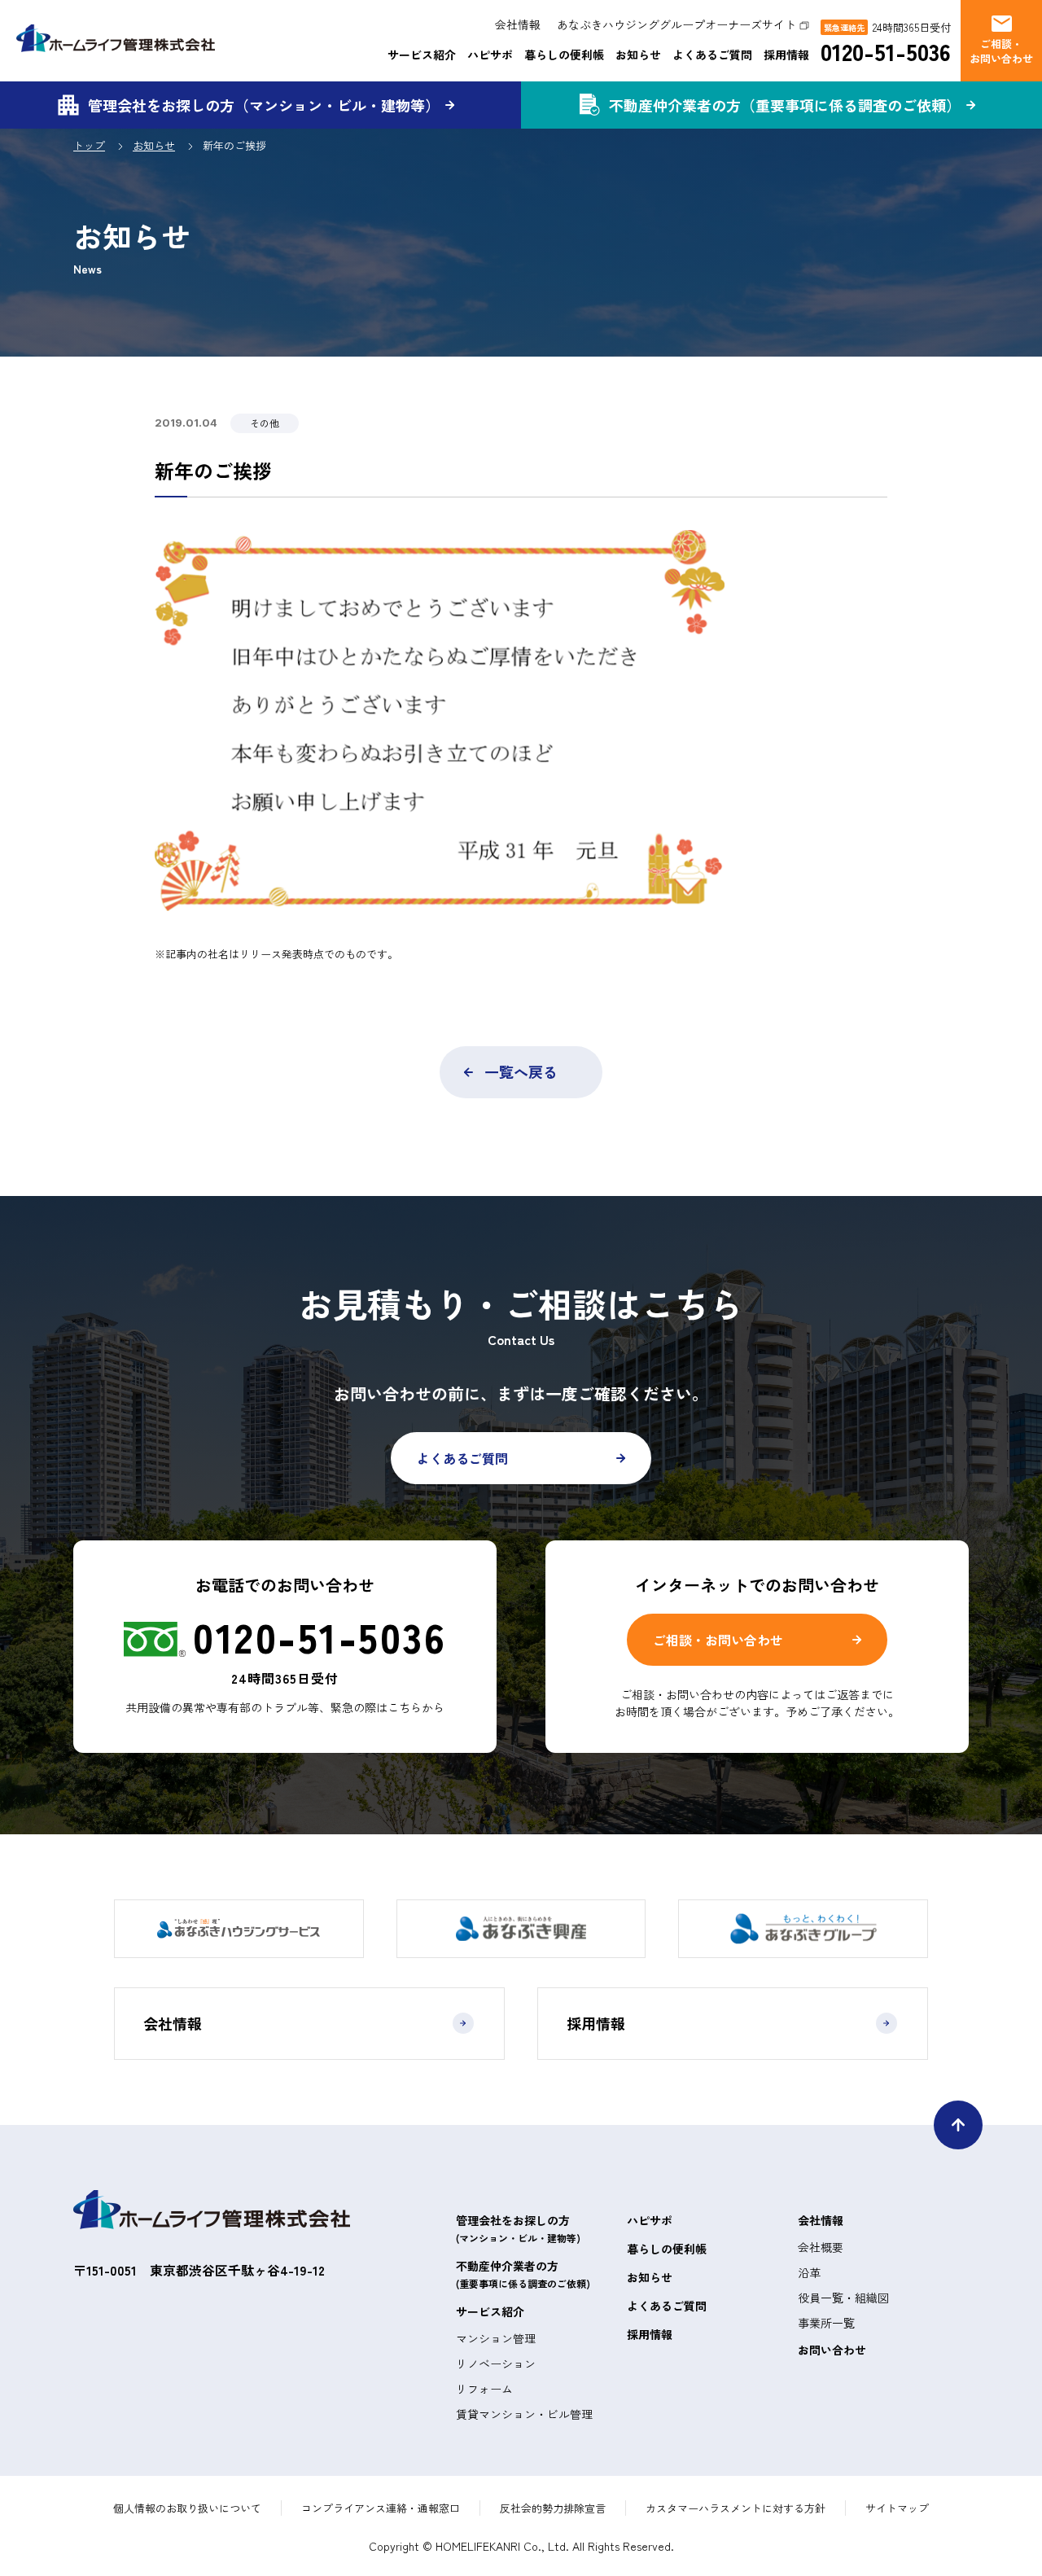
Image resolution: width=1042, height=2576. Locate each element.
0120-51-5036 (886, 52)
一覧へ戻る (521, 1071)
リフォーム (484, 2389)
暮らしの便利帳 (564, 55)
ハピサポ (490, 55)
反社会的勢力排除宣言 (553, 2508)
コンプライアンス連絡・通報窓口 (381, 2508)
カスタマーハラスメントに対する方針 (736, 2508)
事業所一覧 (826, 2323)
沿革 (809, 2272)
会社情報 (518, 24)
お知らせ (638, 55)
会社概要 (821, 2247)
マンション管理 (496, 2338)
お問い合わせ (832, 2350)
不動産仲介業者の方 (523, 2274)
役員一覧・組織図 (843, 2298)
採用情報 (786, 55)
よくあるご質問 (712, 55)
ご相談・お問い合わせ (718, 1640)
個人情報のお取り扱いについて (187, 2508)
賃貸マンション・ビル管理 (524, 2414)
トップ (89, 145)
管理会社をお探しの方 (518, 2228)
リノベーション (496, 2364)
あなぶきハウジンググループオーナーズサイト (676, 24)
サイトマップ (897, 2508)
